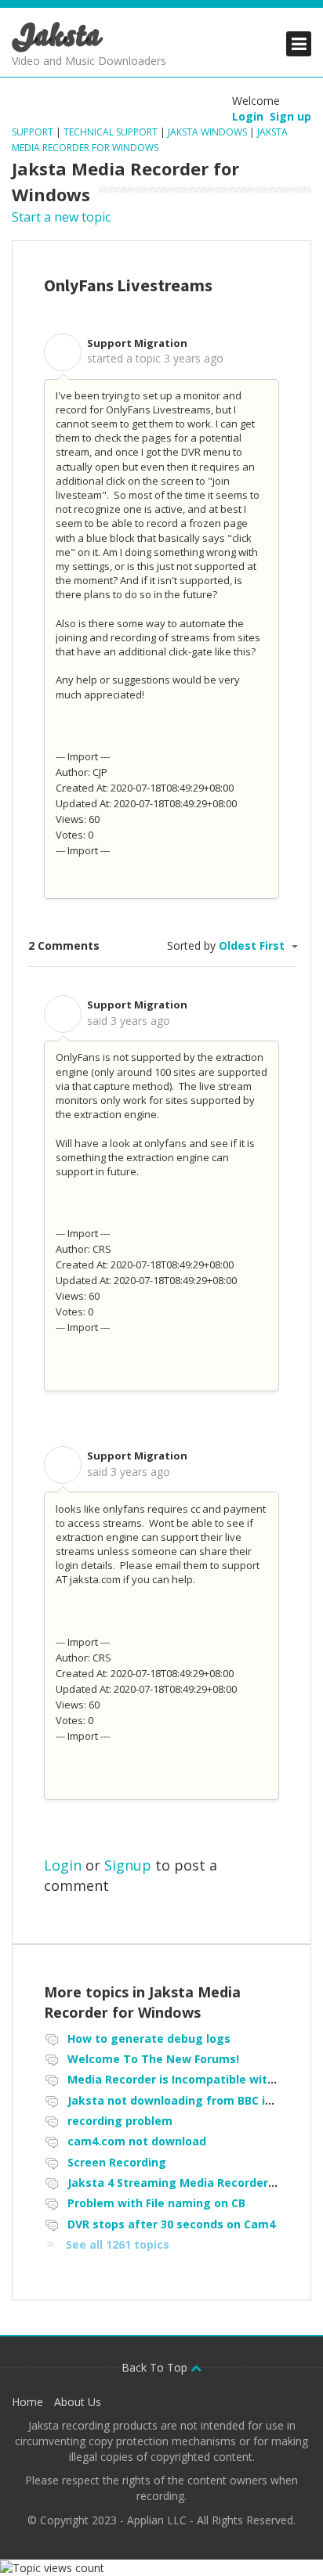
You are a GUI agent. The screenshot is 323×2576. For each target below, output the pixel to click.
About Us (78, 2402)
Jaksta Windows (207, 132)
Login (63, 1865)
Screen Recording (117, 2162)
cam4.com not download (137, 2141)
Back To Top (156, 2367)
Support (34, 132)
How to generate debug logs (149, 2038)
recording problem (120, 2121)
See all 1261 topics (118, 2244)
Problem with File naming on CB (156, 2203)
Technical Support (111, 132)
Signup (128, 1865)
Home (27, 2402)
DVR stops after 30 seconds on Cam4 (171, 2224)
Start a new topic (61, 217)
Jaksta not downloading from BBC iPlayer (184, 2100)
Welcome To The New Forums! (153, 2059)
